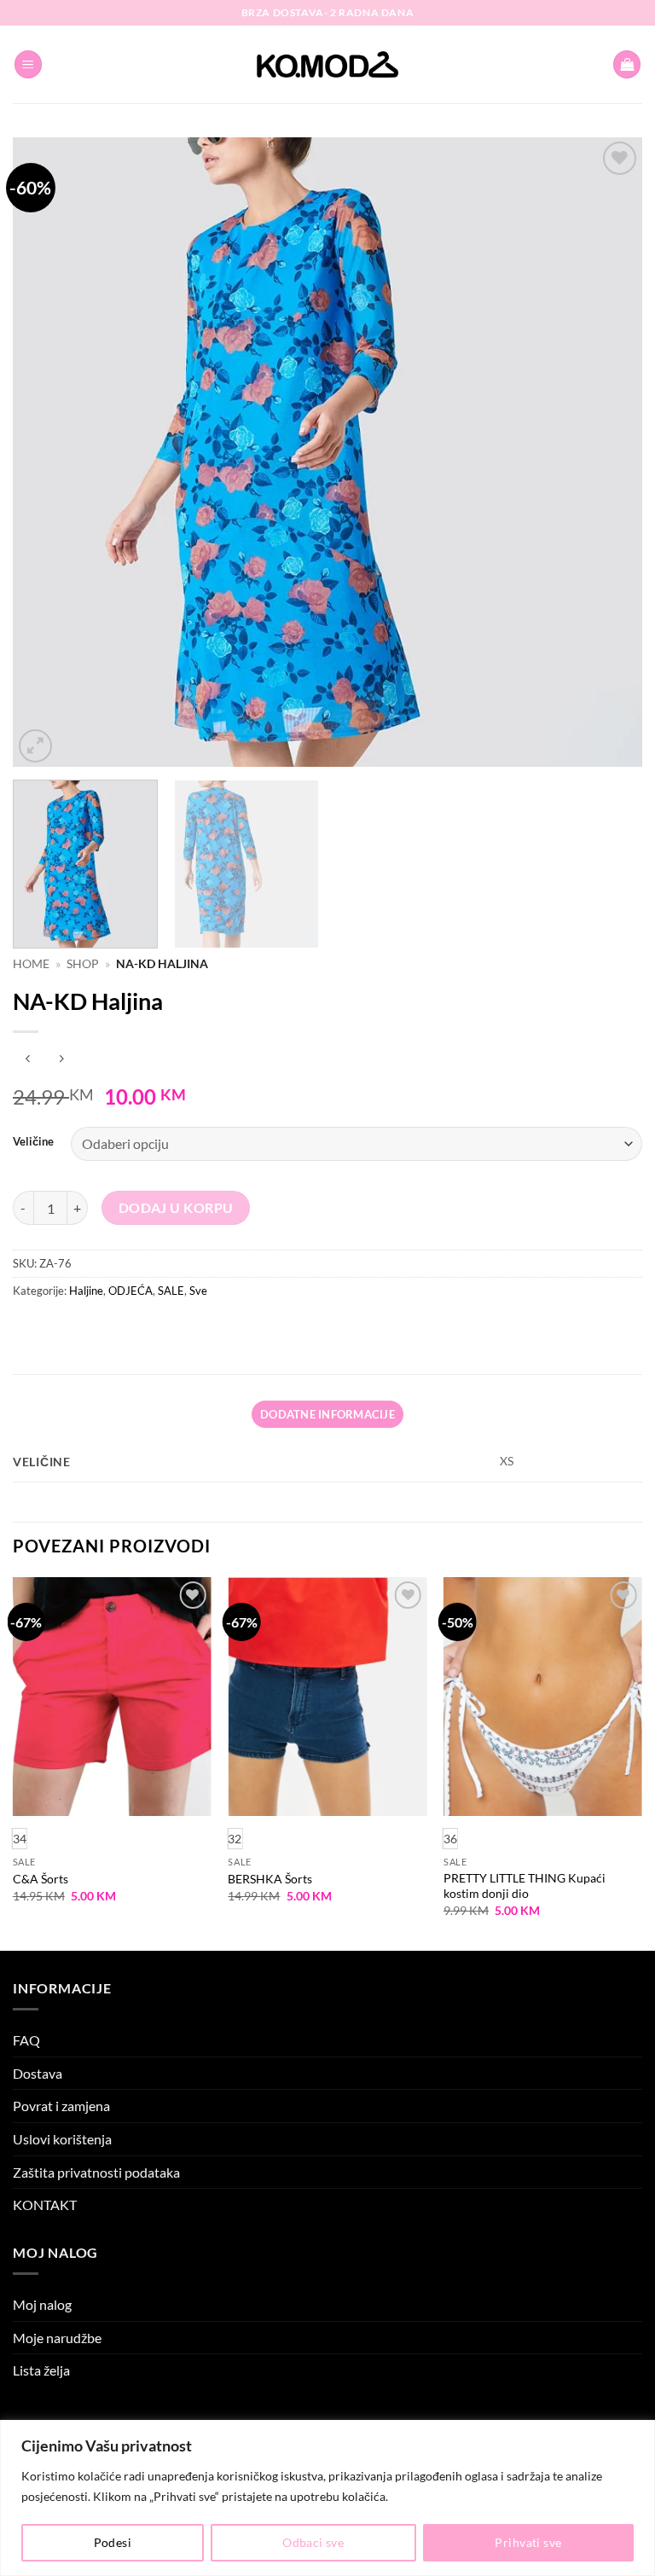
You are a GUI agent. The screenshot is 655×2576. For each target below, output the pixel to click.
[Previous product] (61, 1060)
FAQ (26, 2040)
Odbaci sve (313, 2542)
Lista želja (41, 2370)
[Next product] (28, 1060)
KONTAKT (45, 2205)
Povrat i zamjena (61, 2106)
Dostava (38, 2073)
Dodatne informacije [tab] (327, 1414)
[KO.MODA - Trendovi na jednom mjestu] (327, 65)
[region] (327, 2498)
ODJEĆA (130, 1291)
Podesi (113, 2542)
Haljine (86, 1291)
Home (31, 964)
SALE (171, 1291)
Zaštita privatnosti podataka (96, 2172)
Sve (198, 1291)
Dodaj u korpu (176, 1208)
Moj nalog (42, 2304)
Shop (83, 964)
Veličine (33, 1142)
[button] (28, 64)
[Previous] (47, 452)
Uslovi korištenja (62, 2139)
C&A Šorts (41, 1879)
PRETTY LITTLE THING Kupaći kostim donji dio (525, 1886)
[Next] (608, 452)
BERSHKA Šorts (270, 1879)
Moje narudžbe (57, 2338)
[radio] (235, 1839)
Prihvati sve (528, 2542)
